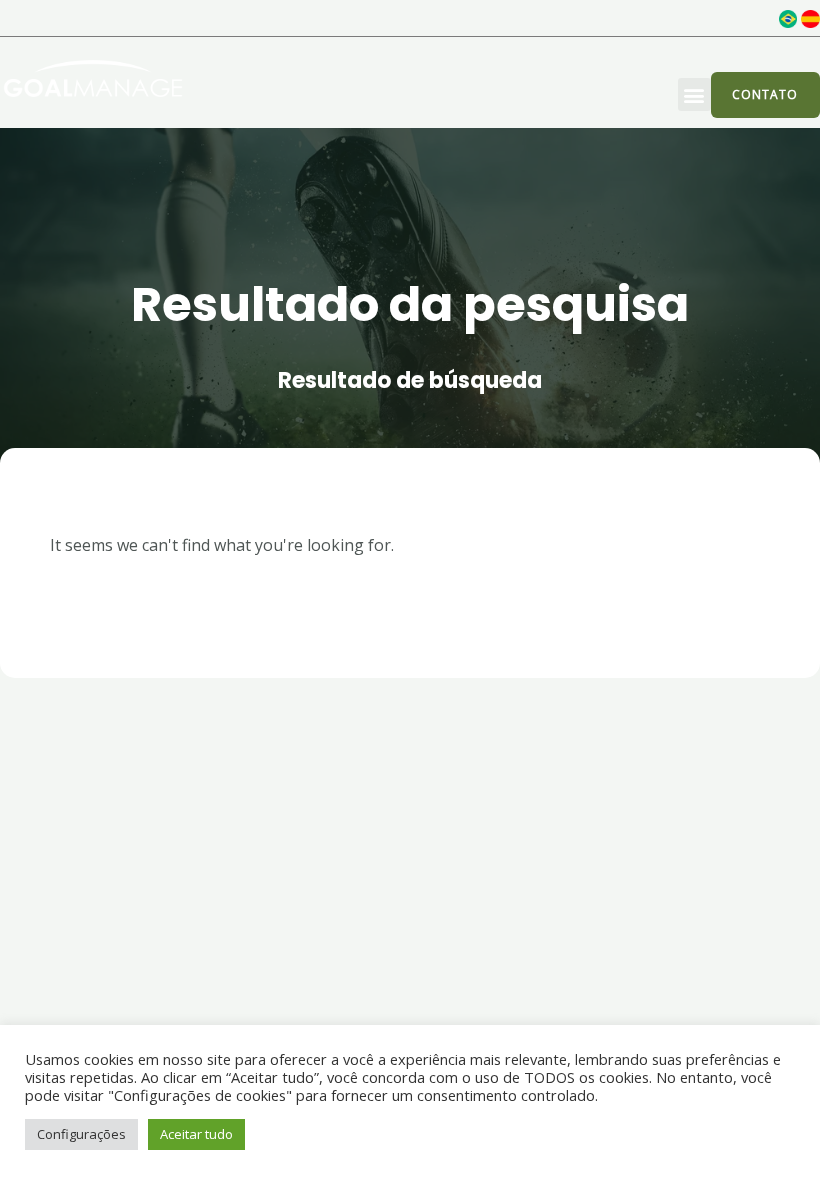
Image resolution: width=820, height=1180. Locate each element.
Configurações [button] (81, 1134)
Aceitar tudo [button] (196, 1134)
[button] (694, 94)
